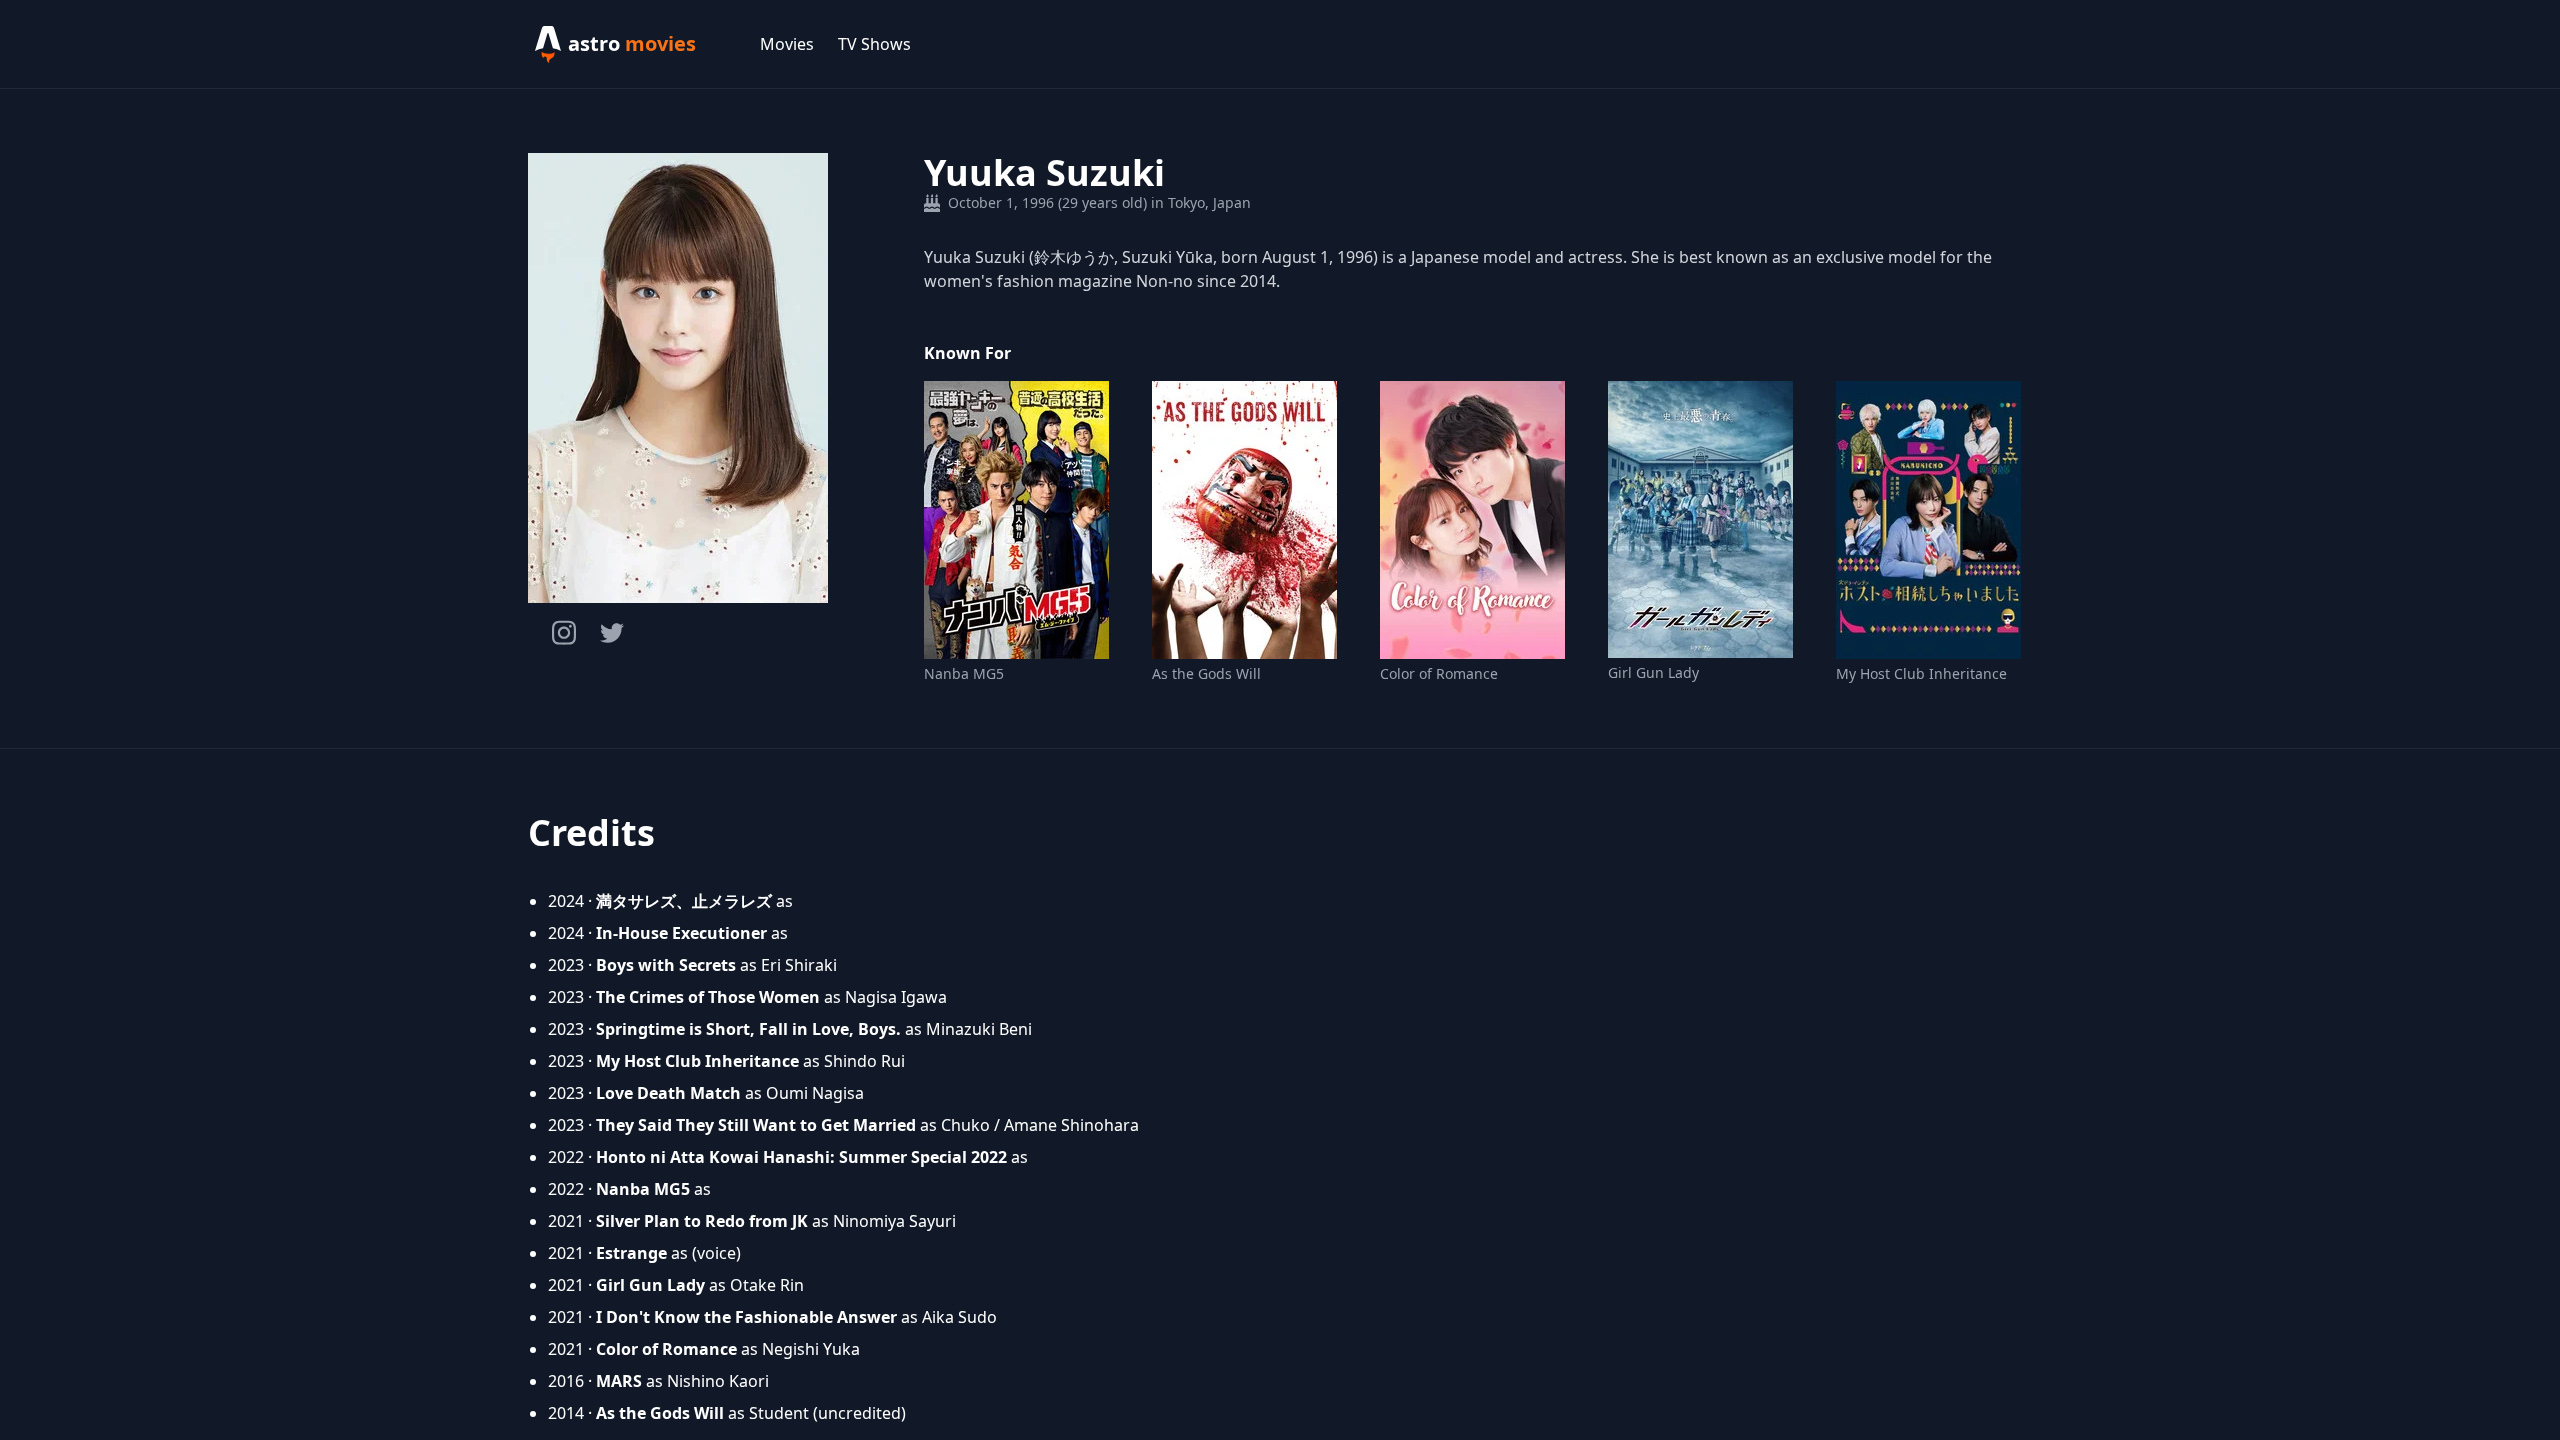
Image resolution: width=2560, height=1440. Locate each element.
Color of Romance (1439, 673)
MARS (619, 1381)
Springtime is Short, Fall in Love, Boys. (748, 1029)
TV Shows (874, 44)
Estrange (631, 1253)
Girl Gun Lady (1653, 672)
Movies (787, 44)
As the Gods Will (1206, 673)
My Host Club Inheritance (1921, 673)
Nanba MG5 (964, 673)
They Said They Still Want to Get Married (756, 1125)
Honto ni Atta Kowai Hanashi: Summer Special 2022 (801, 1157)
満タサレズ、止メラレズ (684, 901)
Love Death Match (668, 1093)
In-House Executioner (681, 933)
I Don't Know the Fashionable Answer (746, 1317)
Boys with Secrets (666, 965)
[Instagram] (564, 632)
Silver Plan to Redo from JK (702, 1221)
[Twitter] (612, 633)
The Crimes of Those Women (708, 997)
